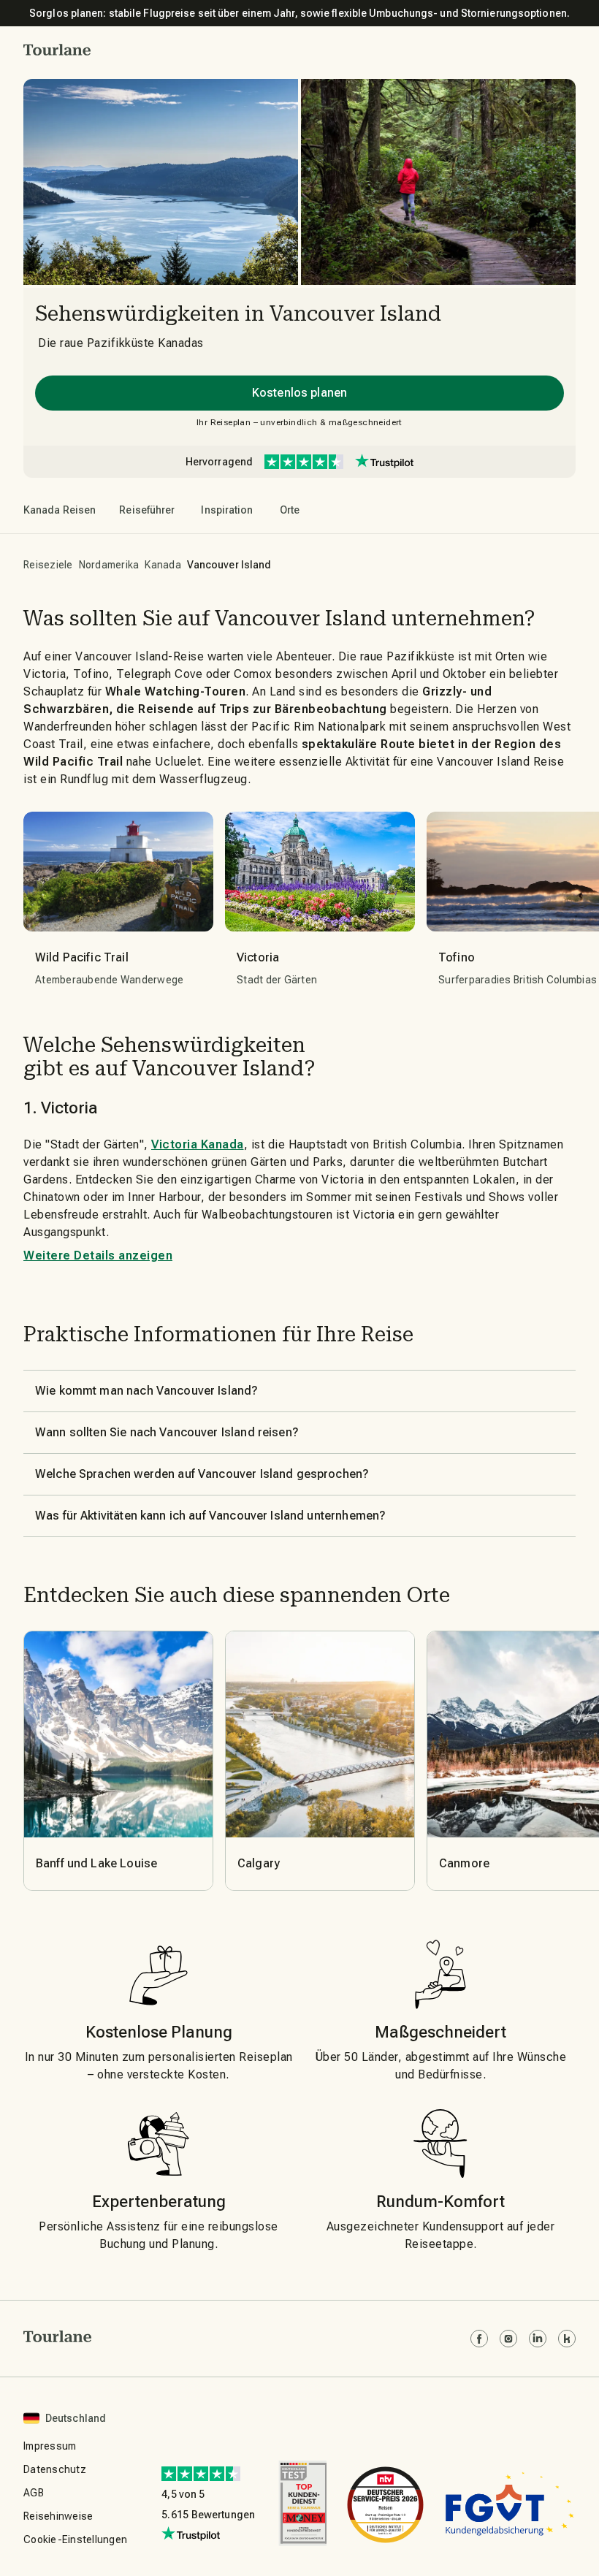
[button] (57, 50)
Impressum (50, 2446)
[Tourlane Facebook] (479, 2339)
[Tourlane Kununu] (567, 2339)
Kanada (163, 565)
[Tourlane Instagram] (508, 2339)
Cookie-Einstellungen (75, 2539)
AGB (34, 2493)
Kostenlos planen (299, 393)
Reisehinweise (58, 2516)
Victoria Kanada (198, 1144)
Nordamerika (109, 565)
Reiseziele (48, 565)
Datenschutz (55, 2469)
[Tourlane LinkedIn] (538, 2339)
